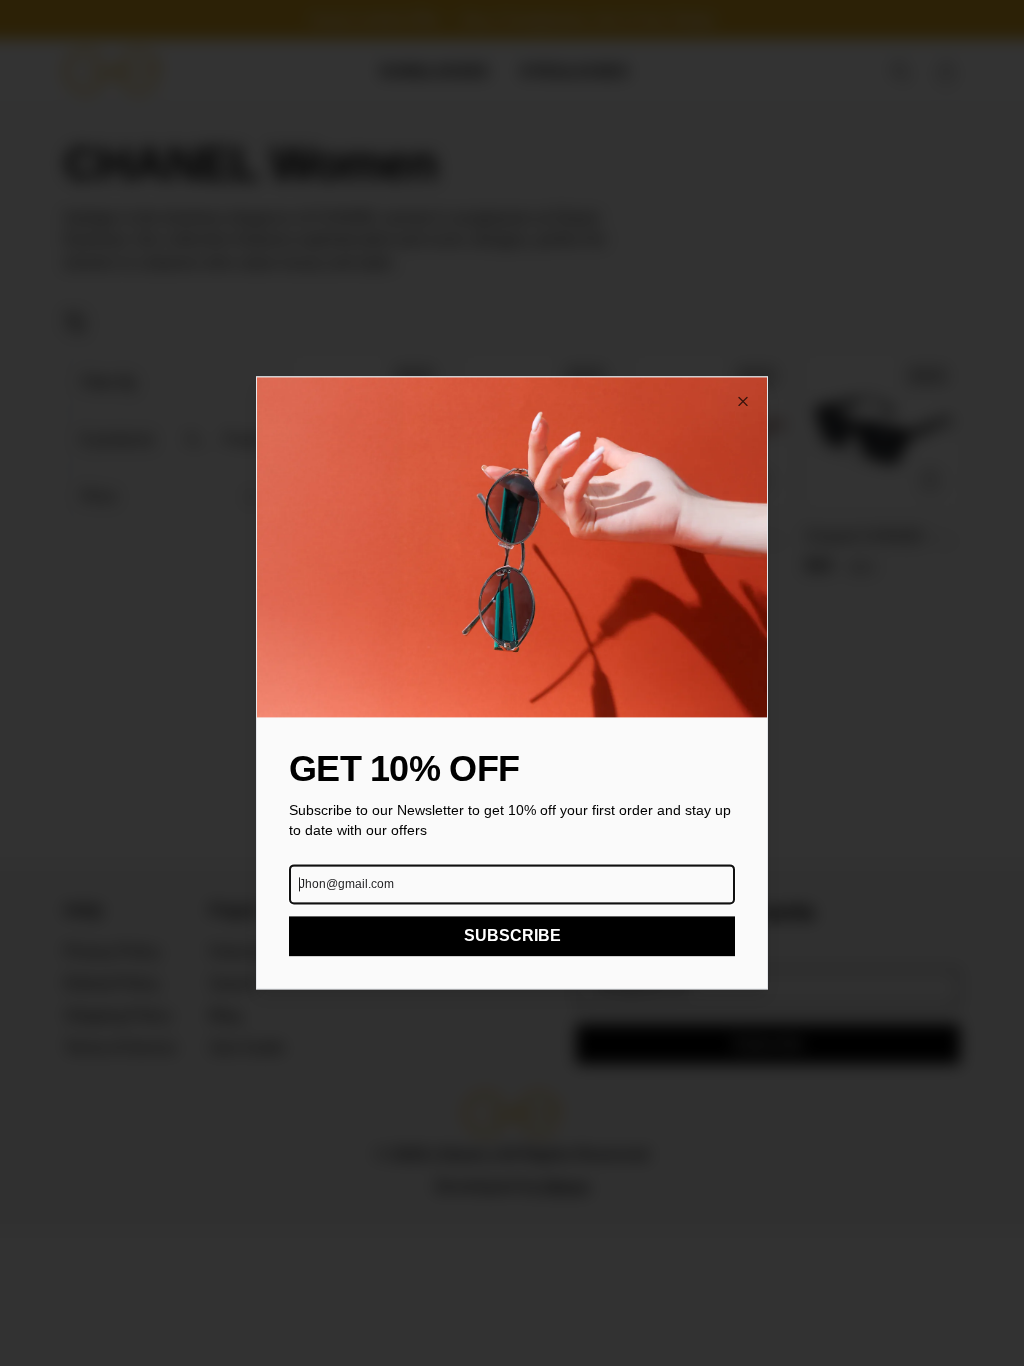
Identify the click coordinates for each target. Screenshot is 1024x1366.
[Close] (743, 401)
